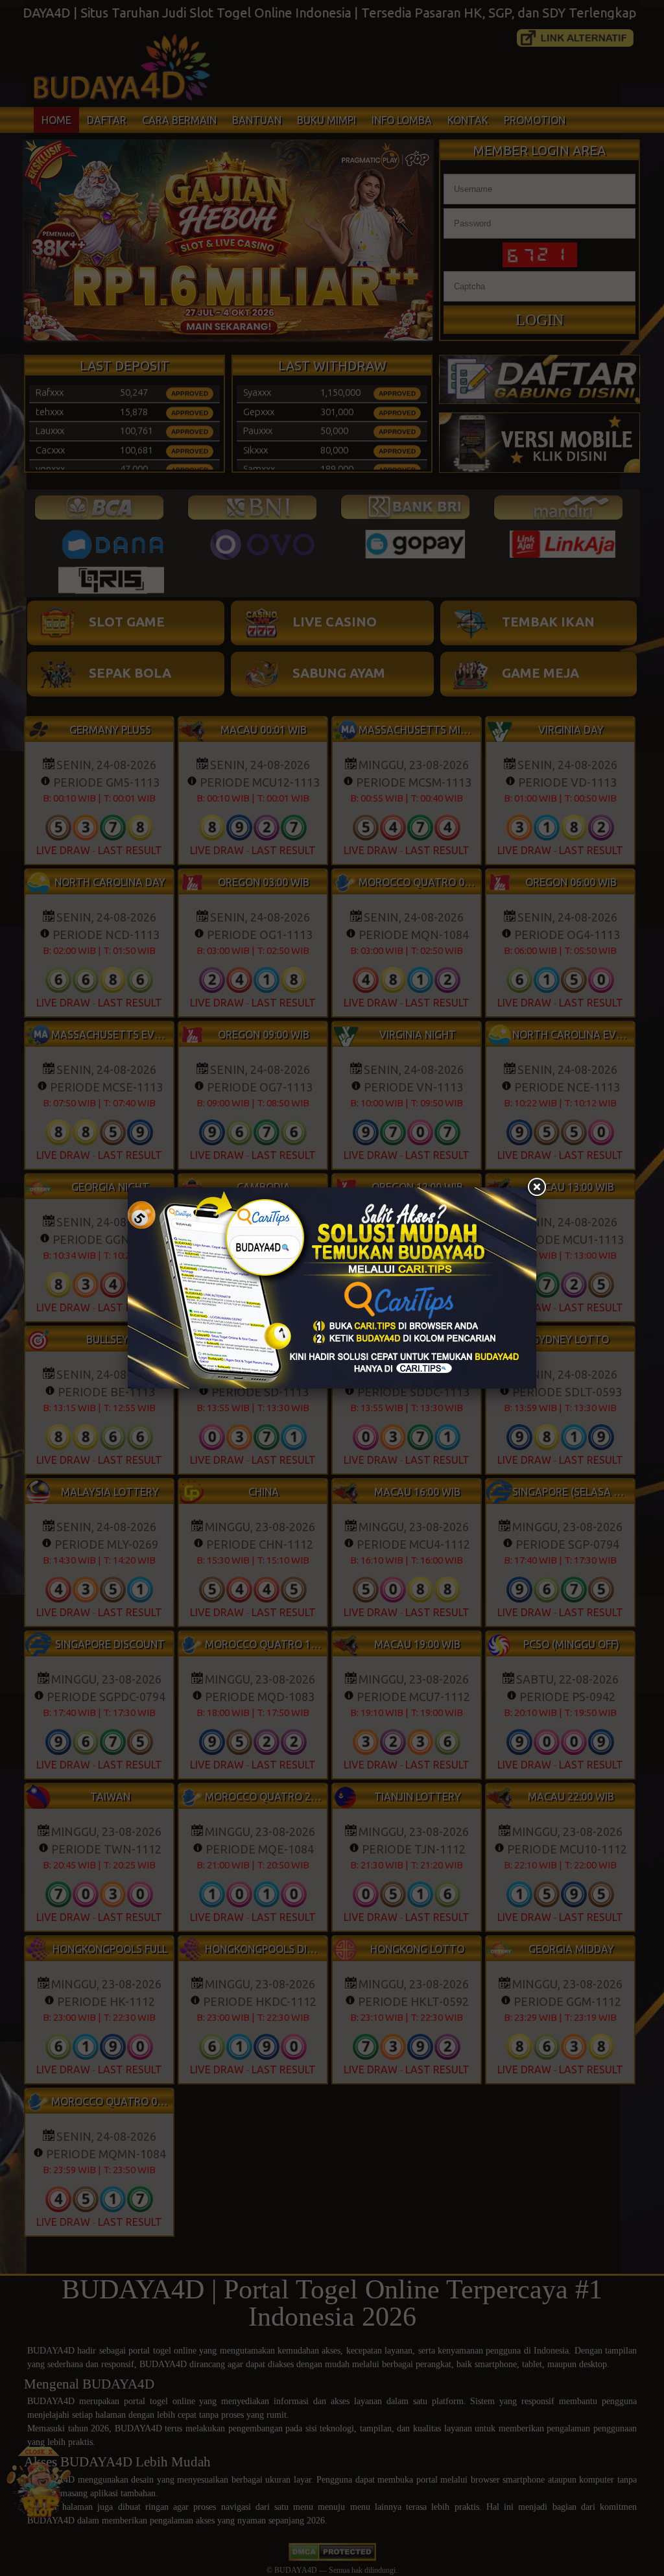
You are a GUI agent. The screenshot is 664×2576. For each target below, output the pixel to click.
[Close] (536, 1187)
